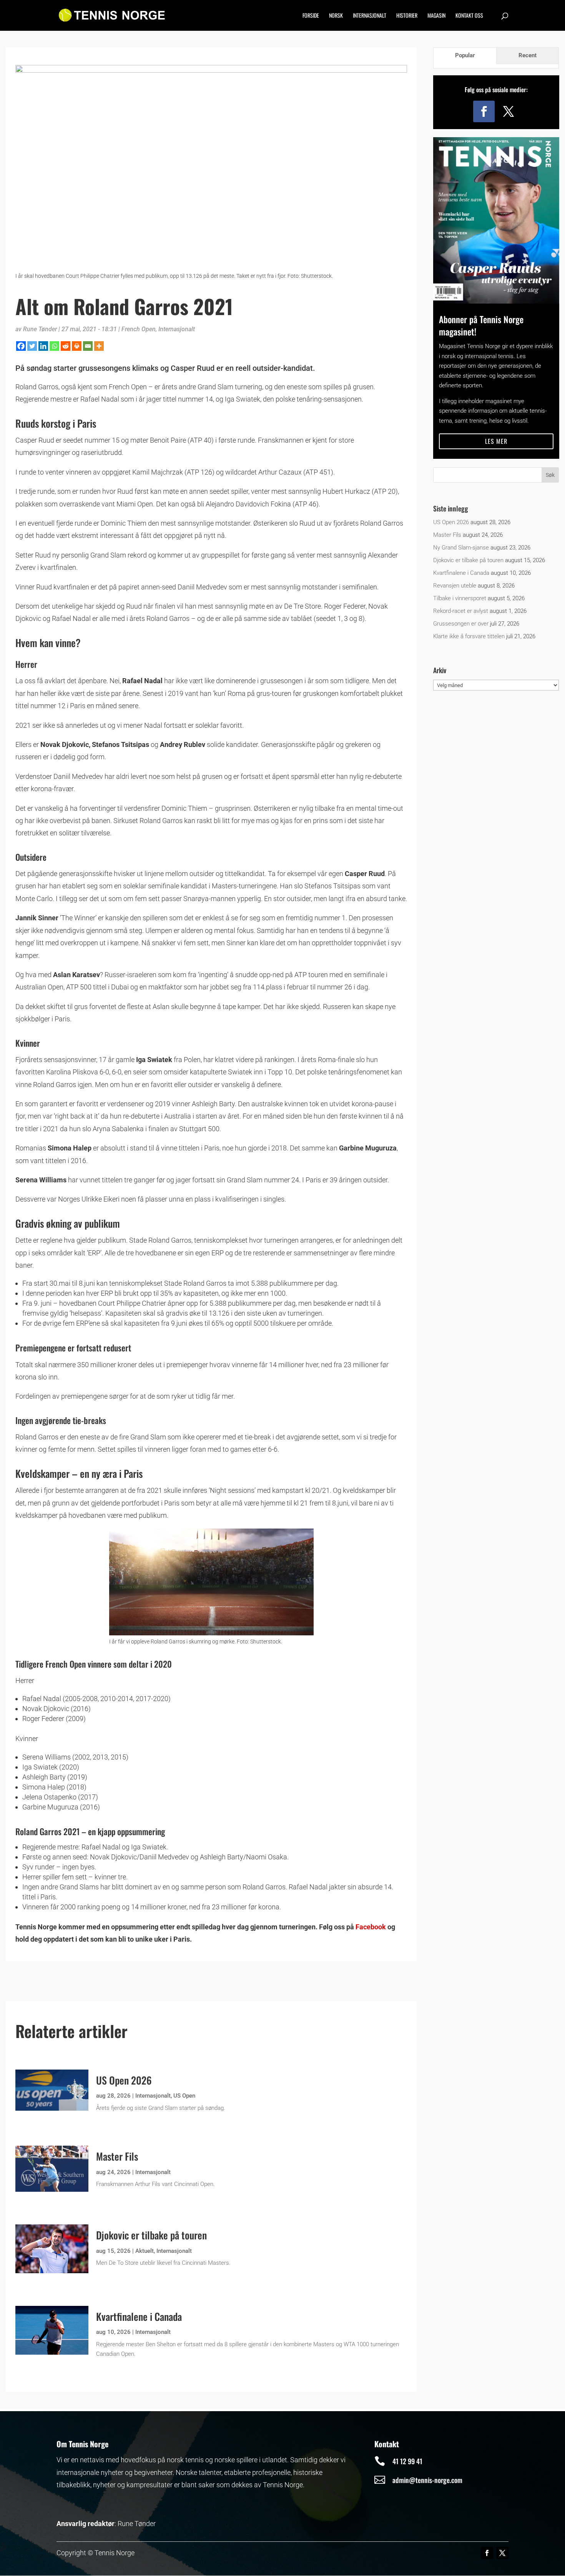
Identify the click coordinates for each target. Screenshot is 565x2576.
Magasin (436, 16)
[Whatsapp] (54, 346)
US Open (184, 2096)
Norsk (336, 16)
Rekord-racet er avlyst (461, 611)
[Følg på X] (508, 111)
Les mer (496, 441)
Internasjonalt (370, 16)
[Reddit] (66, 346)
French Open (139, 329)
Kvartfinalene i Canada (139, 2316)
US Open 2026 (124, 2080)
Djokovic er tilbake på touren (151, 2235)
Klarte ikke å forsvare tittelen (469, 636)
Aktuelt (145, 2251)
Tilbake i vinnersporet (460, 598)
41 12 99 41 (407, 2461)
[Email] (88, 346)
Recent (528, 55)
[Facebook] (21, 346)
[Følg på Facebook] (484, 111)
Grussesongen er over (461, 624)
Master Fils (117, 2156)
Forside (311, 16)
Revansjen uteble (455, 586)
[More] (99, 346)
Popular (465, 55)
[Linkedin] (43, 346)
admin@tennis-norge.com (427, 2480)
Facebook (371, 1927)
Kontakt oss (469, 16)
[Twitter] (32, 346)
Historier (407, 16)
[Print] (77, 346)
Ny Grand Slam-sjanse (461, 548)
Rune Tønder (40, 329)
